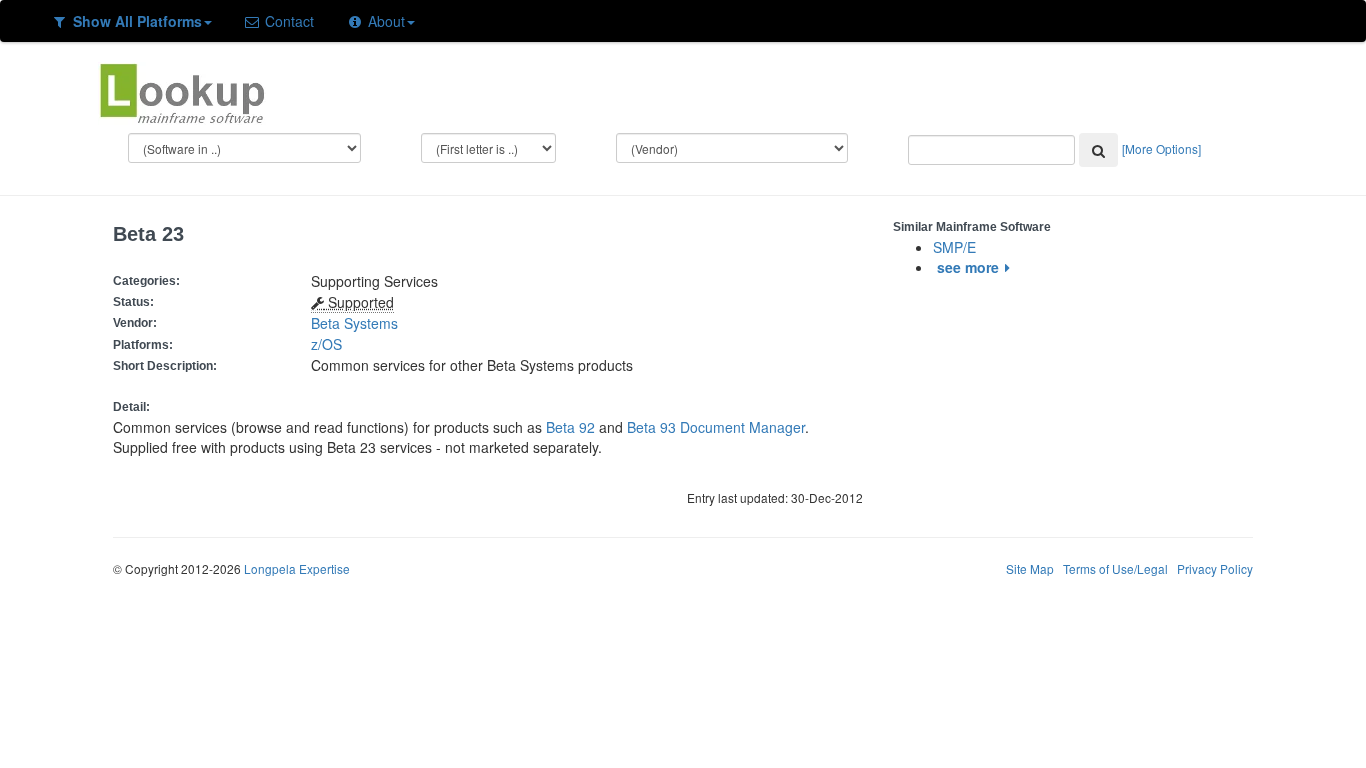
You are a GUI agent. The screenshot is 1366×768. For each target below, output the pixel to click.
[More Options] (1161, 148)
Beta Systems (354, 323)
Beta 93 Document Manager (716, 427)
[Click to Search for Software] (1098, 150)
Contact (287, 21)
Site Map (1030, 568)
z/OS (330, 344)
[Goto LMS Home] (182, 91)
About (384, 21)
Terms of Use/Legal (1115, 568)
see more (968, 267)
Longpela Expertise (297, 568)
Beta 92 (570, 427)
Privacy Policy (1215, 568)
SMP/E (954, 247)
